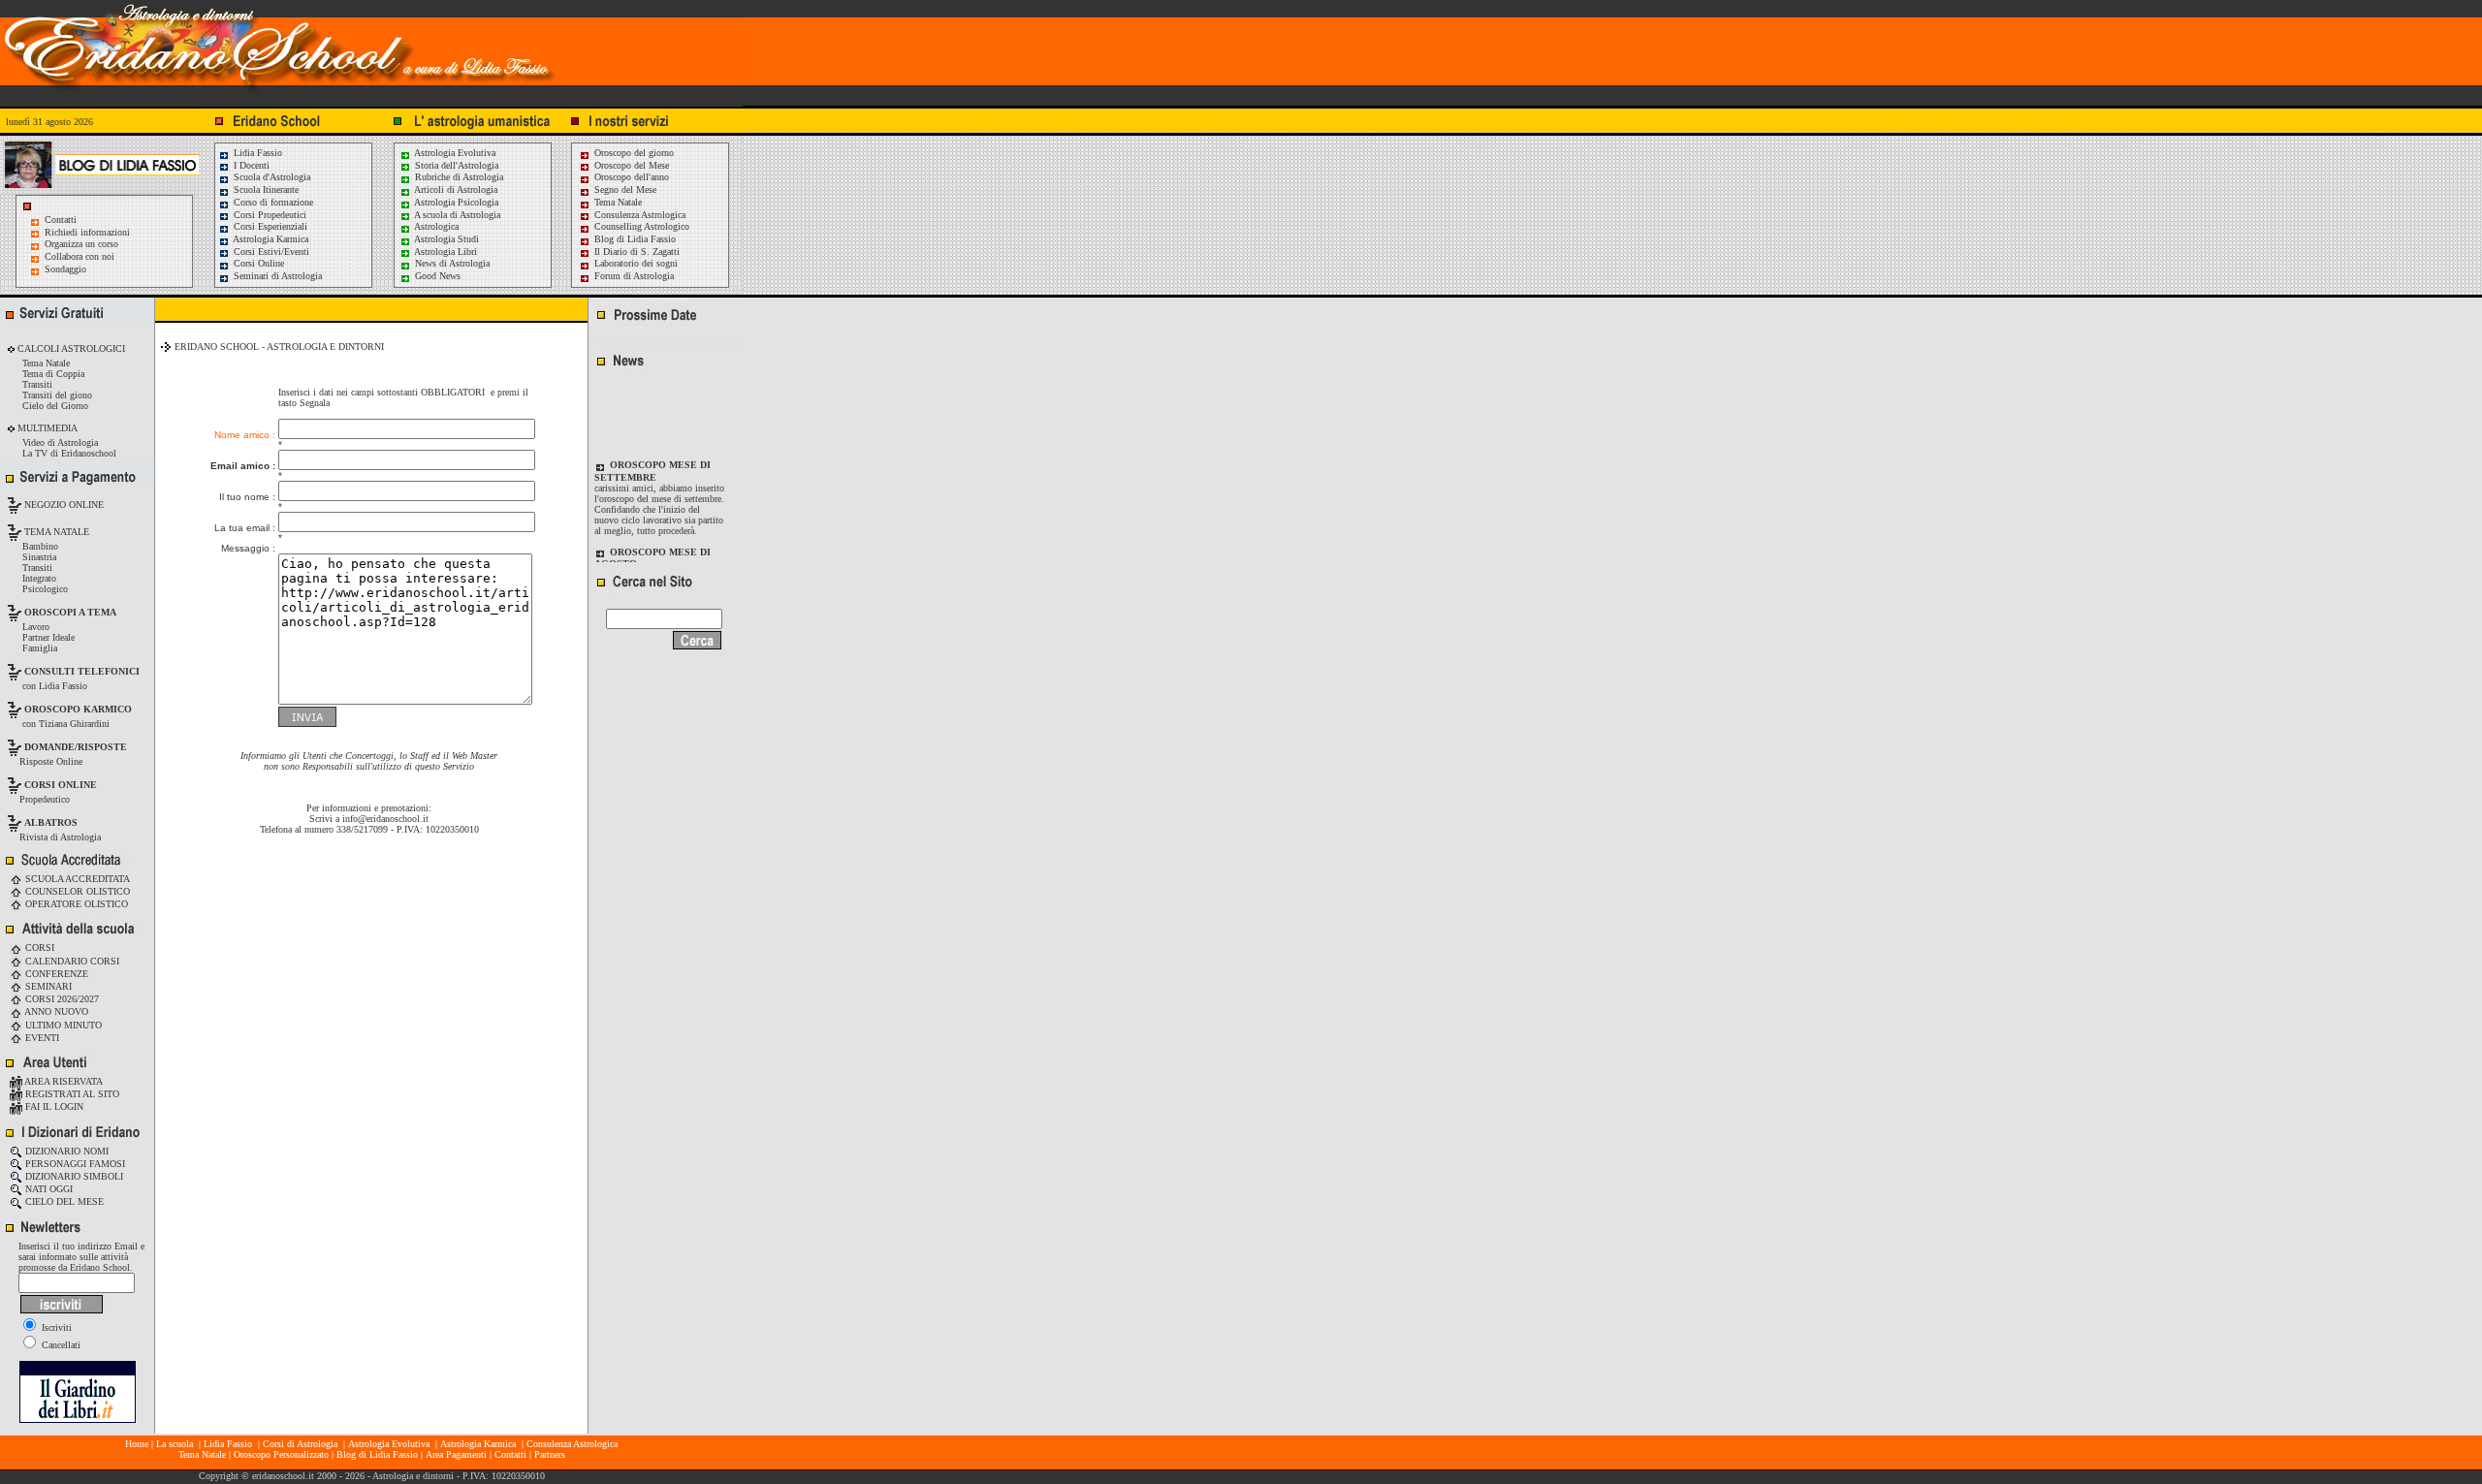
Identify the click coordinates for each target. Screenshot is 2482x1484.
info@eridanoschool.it (385, 819)
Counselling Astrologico (640, 226)
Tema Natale (617, 202)
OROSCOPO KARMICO (78, 709)
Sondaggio (65, 269)
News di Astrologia (451, 263)
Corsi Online (257, 263)
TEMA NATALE (55, 532)
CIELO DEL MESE (63, 1201)
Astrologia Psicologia (455, 202)
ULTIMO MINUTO (62, 1025)
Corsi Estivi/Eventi (270, 252)
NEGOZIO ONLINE (63, 505)
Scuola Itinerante (265, 189)
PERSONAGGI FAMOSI (74, 1164)
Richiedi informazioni (87, 232)
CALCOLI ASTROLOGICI (70, 348)
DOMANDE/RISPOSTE (76, 747)
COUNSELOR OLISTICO (76, 891)
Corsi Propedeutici (269, 215)
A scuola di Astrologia (456, 215)
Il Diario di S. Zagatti (636, 252)
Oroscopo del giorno (633, 153)
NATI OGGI (48, 1189)
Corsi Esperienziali (269, 226)
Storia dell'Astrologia (455, 165)
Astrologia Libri (445, 252)
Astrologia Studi (445, 239)
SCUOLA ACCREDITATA (76, 879)
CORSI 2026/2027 (61, 999)
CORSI (38, 947)
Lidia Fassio (256, 153)
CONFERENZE (55, 974)
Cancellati (60, 1345)
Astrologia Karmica (270, 239)
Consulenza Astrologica (638, 215)
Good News (436, 276)
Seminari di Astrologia (276, 276)
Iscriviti (55, 1327)
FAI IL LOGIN (53, 1106)
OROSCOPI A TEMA (70, 612)
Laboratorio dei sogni (635, 263)
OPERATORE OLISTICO (75, 904)
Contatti (61, 220)
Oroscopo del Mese (630, 165)
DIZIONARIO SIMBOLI (73, 1176)
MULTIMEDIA (46, 428)
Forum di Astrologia (633, 276)
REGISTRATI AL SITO (71, 1094)
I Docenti (250, 165)
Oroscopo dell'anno (632, 177)
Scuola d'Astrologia (270, 177)
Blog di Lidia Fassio (634, 239)
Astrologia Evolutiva (454, 153)
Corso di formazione (272, 202)
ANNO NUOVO (55, 1011)
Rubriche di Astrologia (458, 177)
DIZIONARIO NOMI (65, 1151)
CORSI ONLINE (61, 785)
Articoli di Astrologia (455, 189)
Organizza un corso (81, 244)
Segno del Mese (624, 189)
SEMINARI (47, 986)
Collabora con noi (80, 256)
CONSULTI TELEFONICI (82, 671)
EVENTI (41, 1038)
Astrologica (435, 226)
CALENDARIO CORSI (71, 961)
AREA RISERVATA (63, 1081)
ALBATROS (51, 822)
